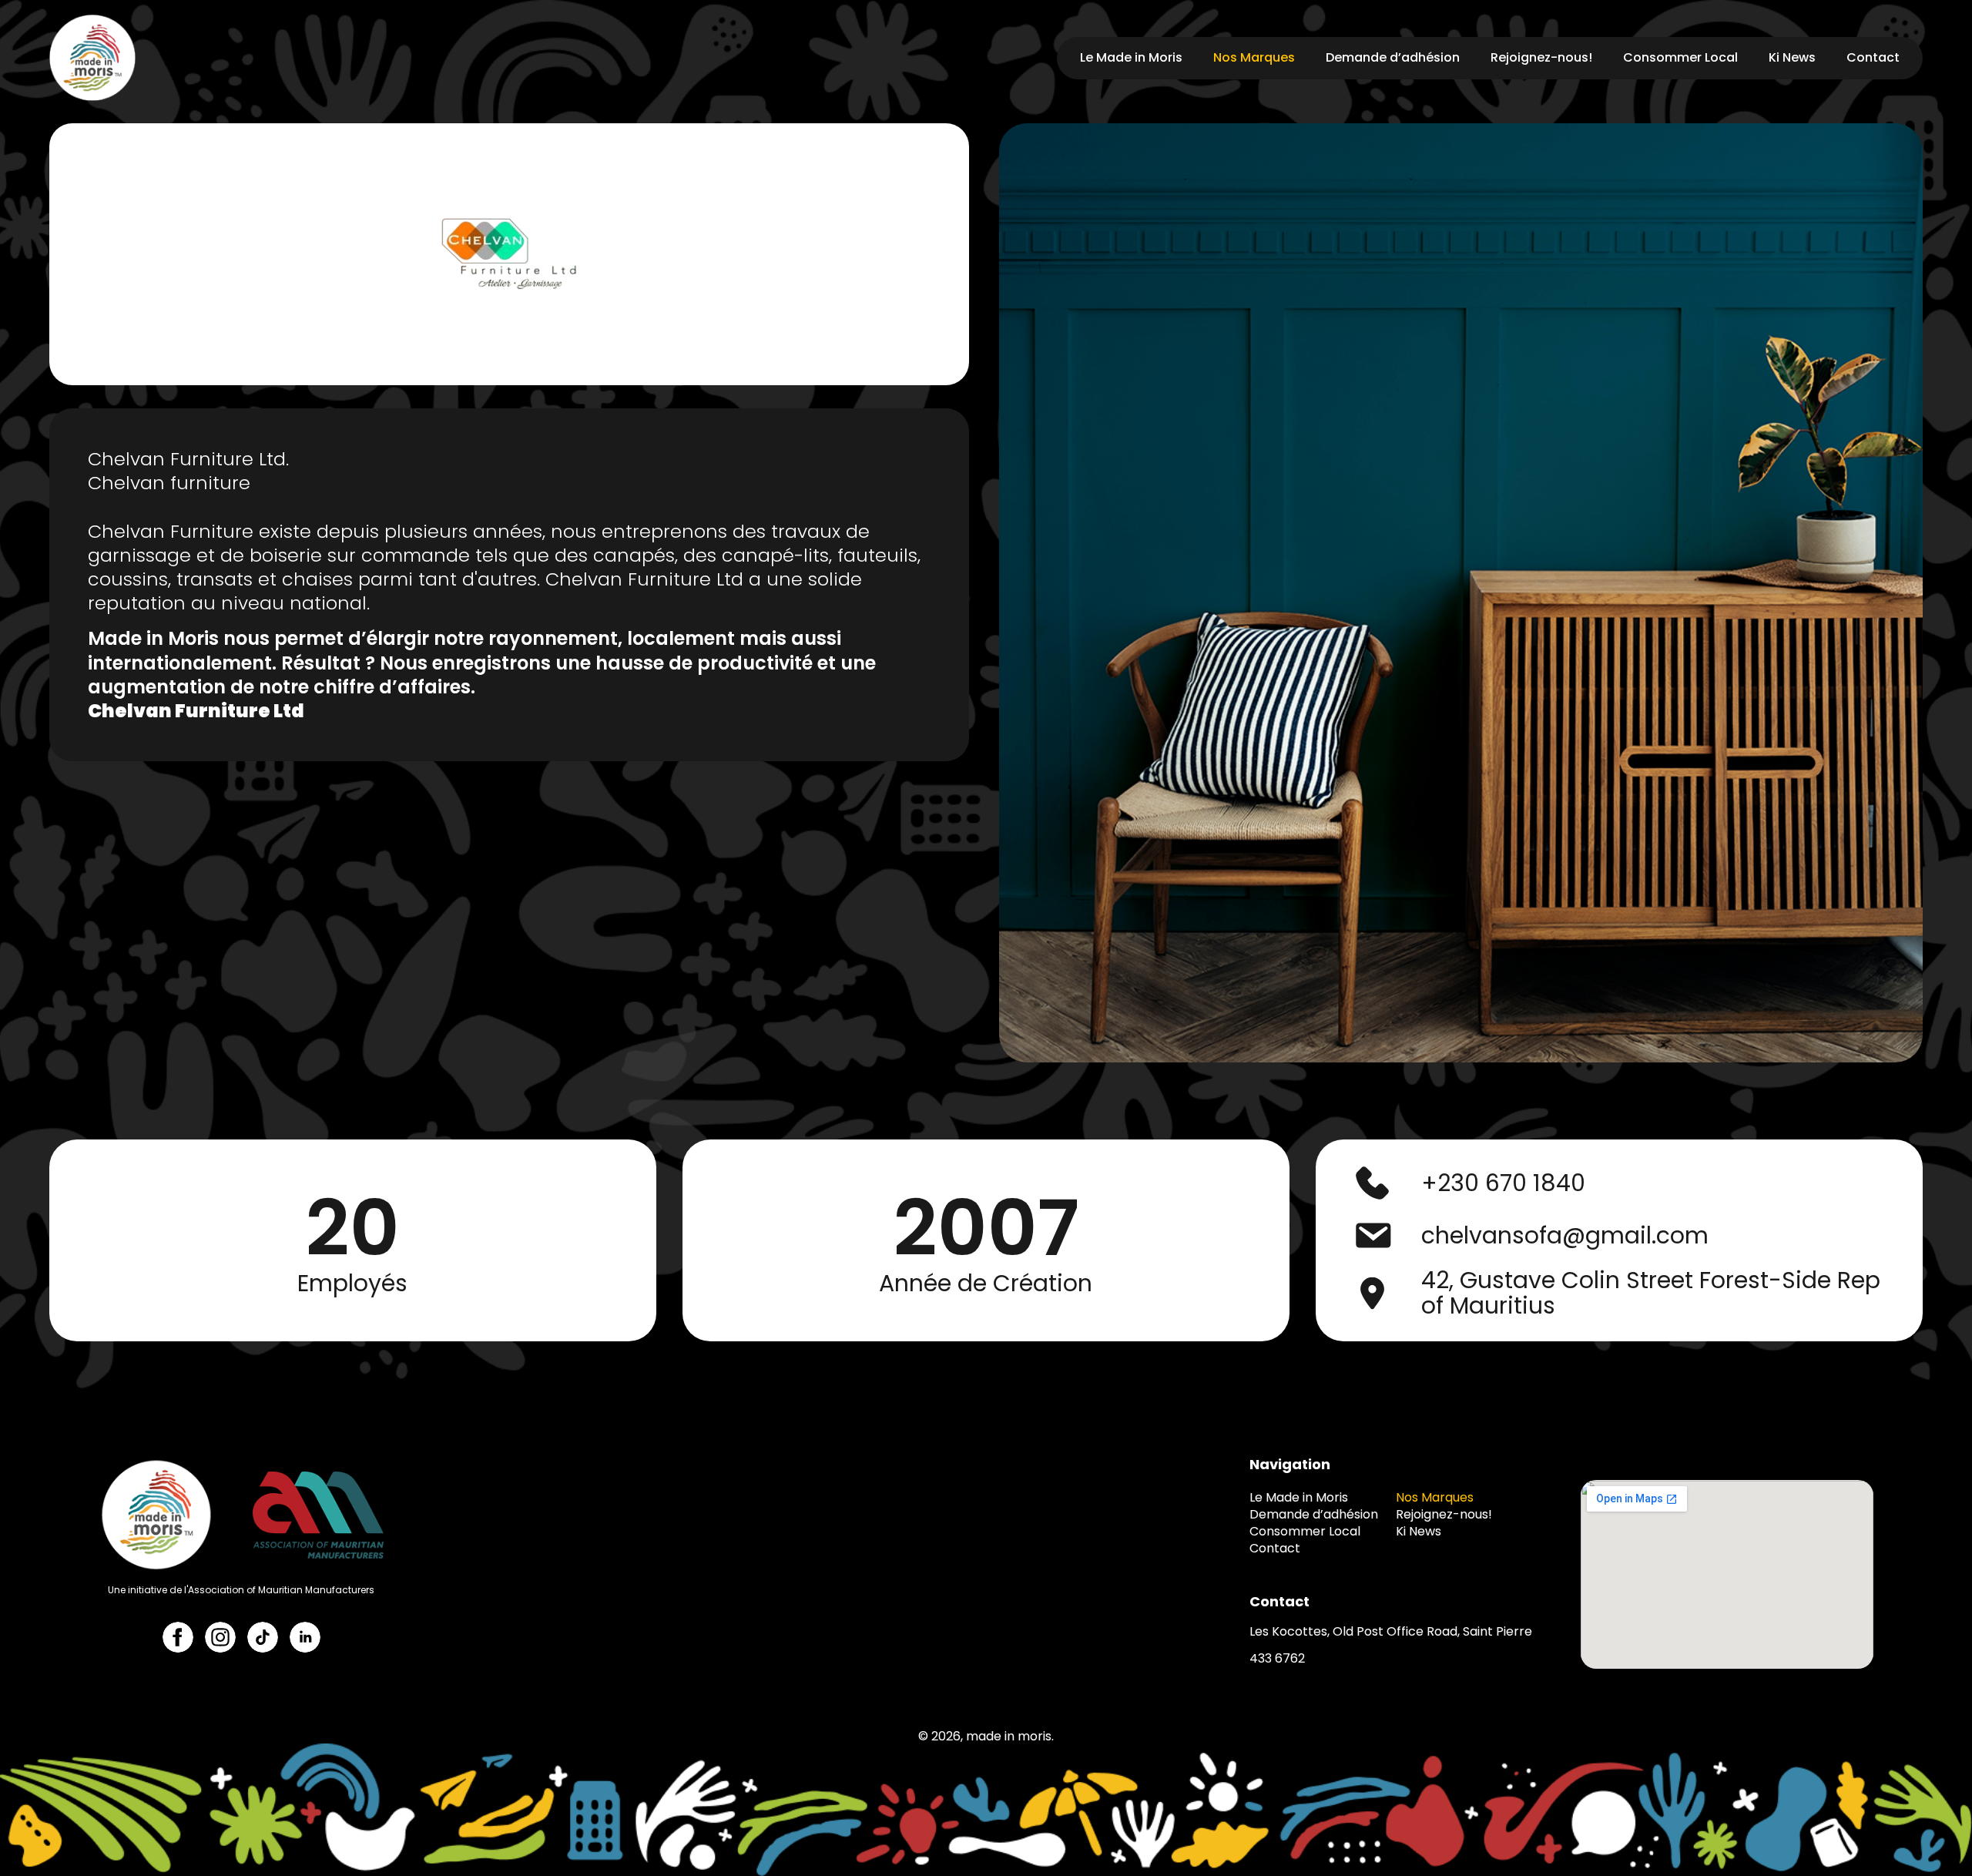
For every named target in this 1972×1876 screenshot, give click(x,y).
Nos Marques (1254, 57)
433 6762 (1277, 1658)
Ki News (1792, 57)
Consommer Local (1680, 57)
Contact (1873, 57)
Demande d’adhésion (1393, 57)
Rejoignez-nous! (1541, 57)
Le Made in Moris (1131, 57)
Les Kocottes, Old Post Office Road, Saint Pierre (1391, 1631)
